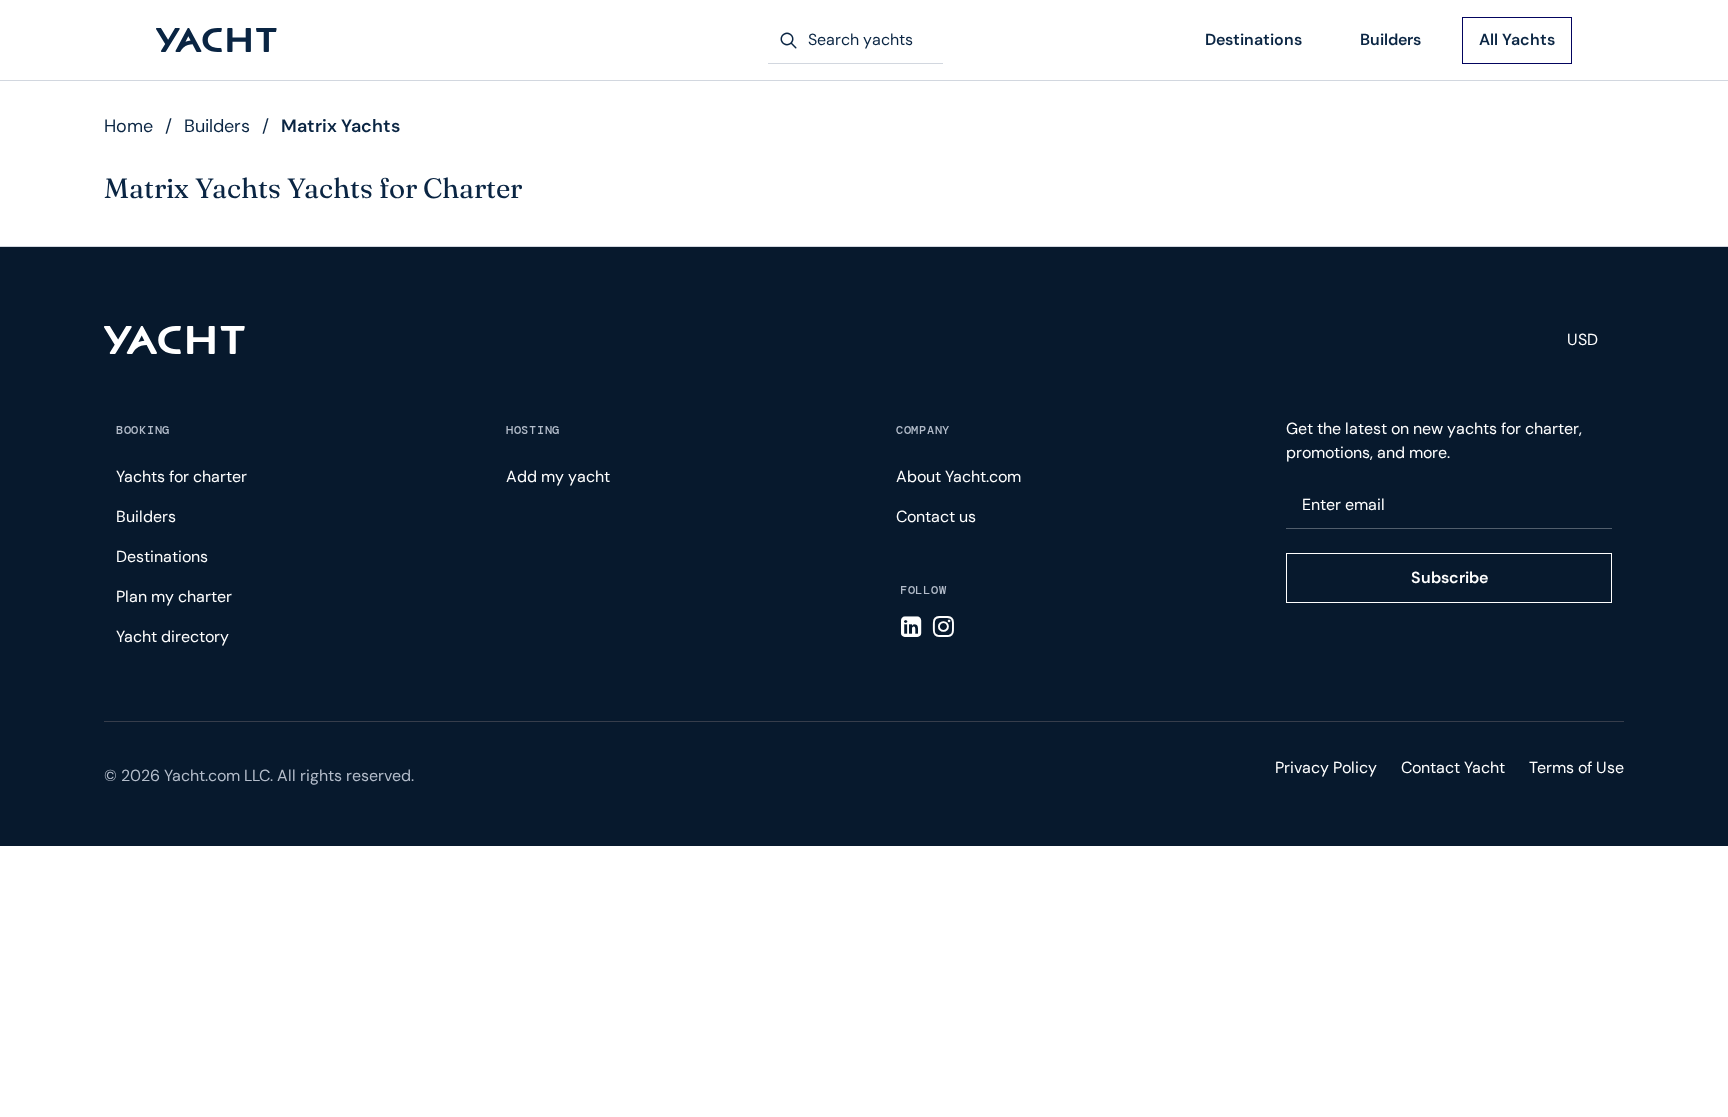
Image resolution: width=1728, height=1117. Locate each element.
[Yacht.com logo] (174, 340)
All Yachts (1517, 39)
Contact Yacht (1453, 767)
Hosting (533, 430)
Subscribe (1449, 577)
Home (128, 126)
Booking (143, 430)
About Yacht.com (958, 476)
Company (923, 430)
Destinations (1253, 39)
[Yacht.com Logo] (216, 40)
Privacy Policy (1326, 767)
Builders (1390, 39)
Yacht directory (172, 636)
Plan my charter (174, 596)
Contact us (936, 516)
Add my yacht (558, 476)
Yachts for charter (181, 476)
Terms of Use (1576, 767)
